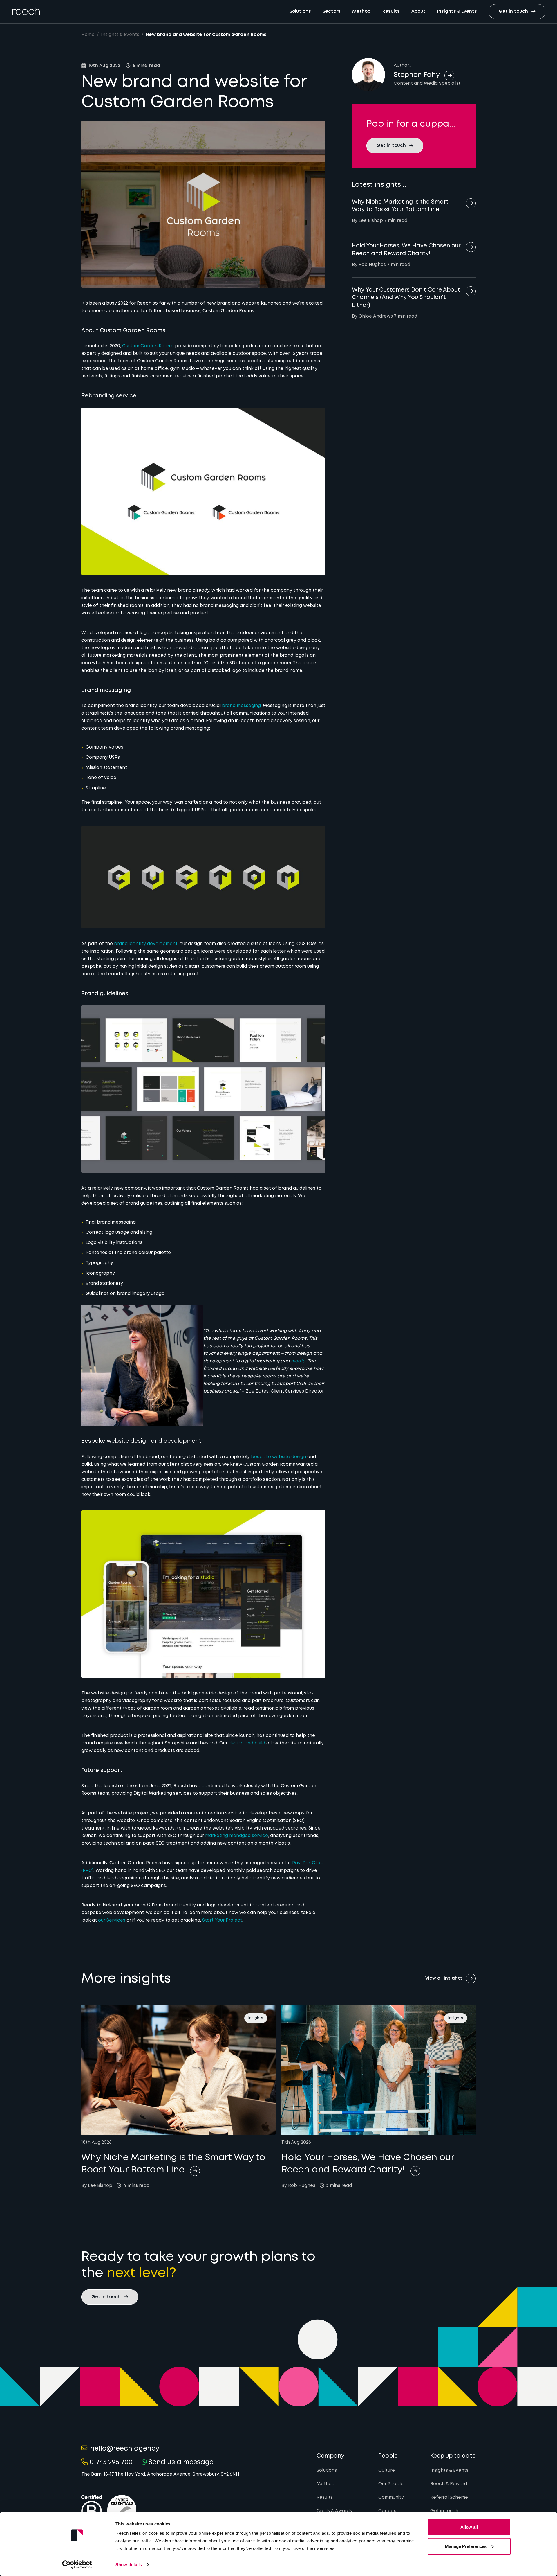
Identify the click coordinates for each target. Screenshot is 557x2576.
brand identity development (146, 944)
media (298, 1361)
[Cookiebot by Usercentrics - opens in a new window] (77, 2565)
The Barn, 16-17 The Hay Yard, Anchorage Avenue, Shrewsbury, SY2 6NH (160, 2474)
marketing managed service (237, 1836)
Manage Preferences (466, 2546)
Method (361, 12)
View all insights (444, 1978)
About (418, 12)
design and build (247, 1743)
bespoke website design (278, 1457)
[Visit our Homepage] (26, 11)
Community (391, 2498)
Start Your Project (222, 1920)
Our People (391, 2484)
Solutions (300, 12)
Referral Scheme (449, 2498)
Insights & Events (457, 12)
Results (391, 12)
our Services (112, 1920)
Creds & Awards (334, 2511)
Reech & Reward (449, 2484)
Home (88, 35)
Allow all (469, 2527)
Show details (129, 2565)
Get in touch (444, 2511)
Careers (387, 2511)
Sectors (332, 12)
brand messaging (241, 706)
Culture (387, 2471)
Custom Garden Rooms (148, 346)
